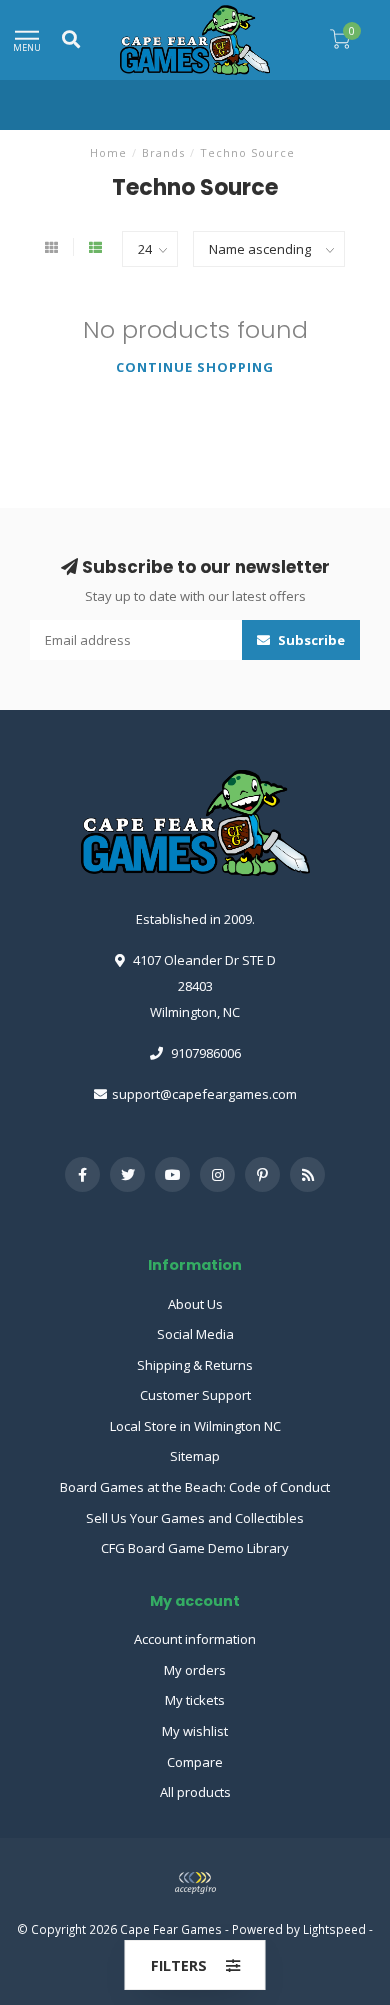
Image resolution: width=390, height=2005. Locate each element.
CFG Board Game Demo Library (195, 1548)
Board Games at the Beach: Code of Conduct (195, 1487)
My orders (195, 1670)
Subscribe (310, 640)
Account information (195, 1639)
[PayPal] (195, 1883)
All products (195, 1792)
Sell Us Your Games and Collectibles (195, 1518)
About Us (195, 1304)
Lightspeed (334, 1929)
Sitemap (195, 1456)
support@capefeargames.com (204, 1094)
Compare (195, 1762)
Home (108, 152)
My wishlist (195, 1731)
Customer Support (195, 1395)
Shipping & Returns (195, 1365)
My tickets (195, 1700)
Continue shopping (195, 367)
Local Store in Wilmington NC (195, 1426)
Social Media (195, 1334)
